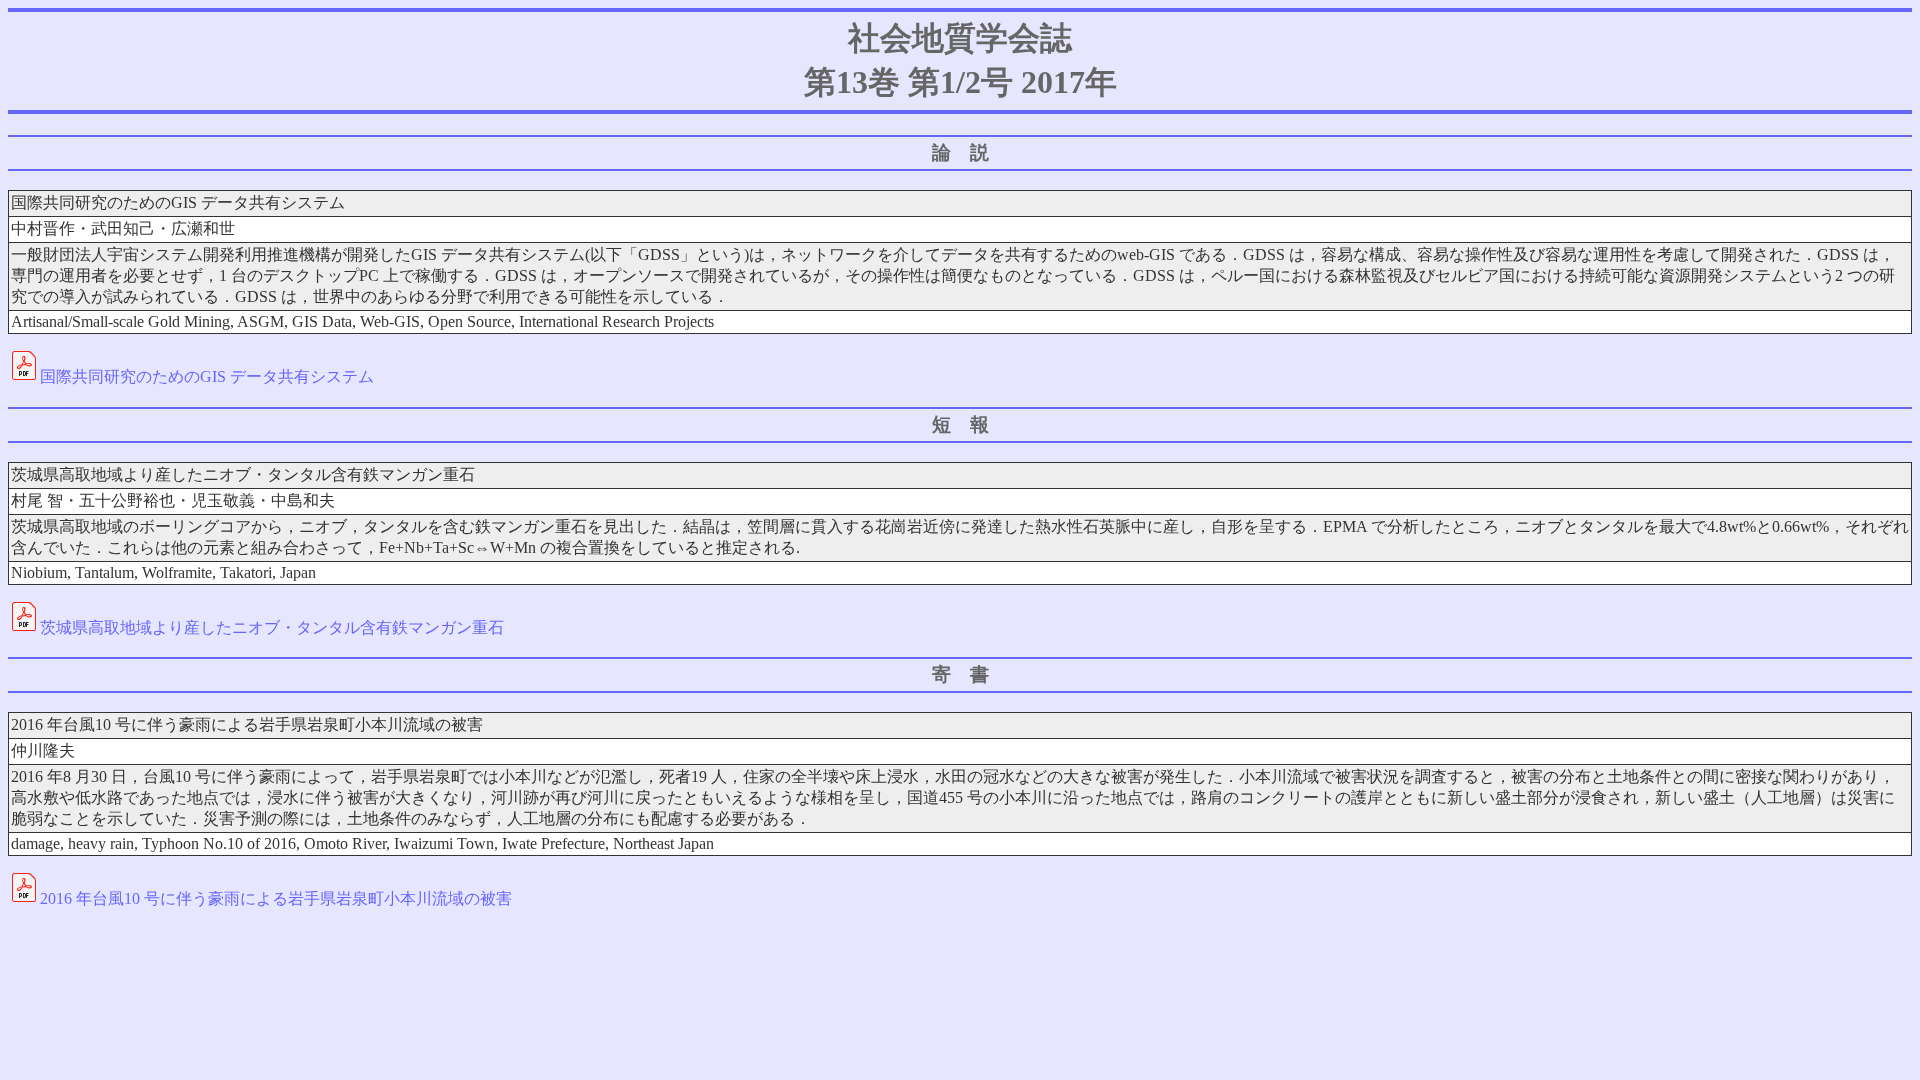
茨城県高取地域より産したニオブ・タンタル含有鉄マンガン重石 (272, 627)
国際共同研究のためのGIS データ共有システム (207, 376)
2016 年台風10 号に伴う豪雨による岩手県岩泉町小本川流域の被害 (276, 898)
